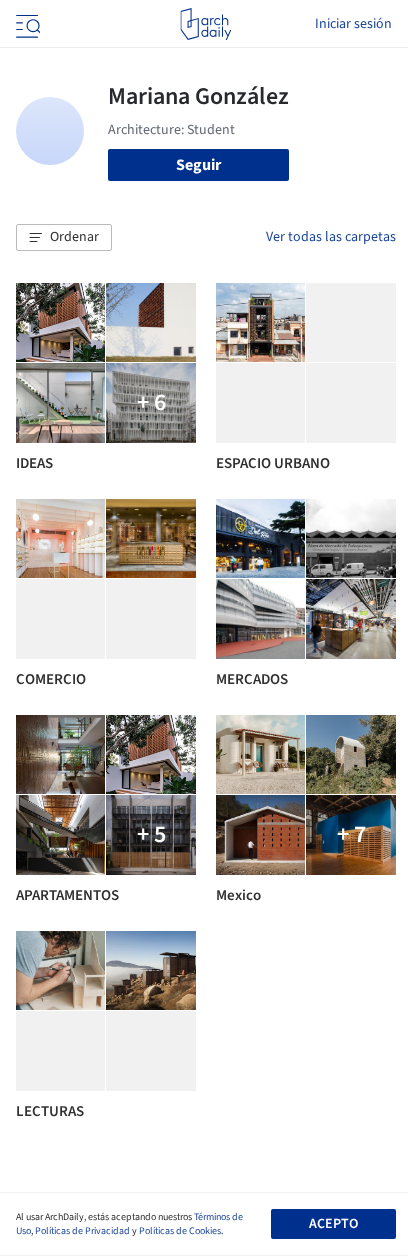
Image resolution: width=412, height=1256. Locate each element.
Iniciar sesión (353, 24)
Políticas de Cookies (180, 1231)
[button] (64, 238)
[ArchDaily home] (205, 24)
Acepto (333, 1224)
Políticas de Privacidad (82, 1231)
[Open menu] (26, 24)
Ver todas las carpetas (331, 237)
